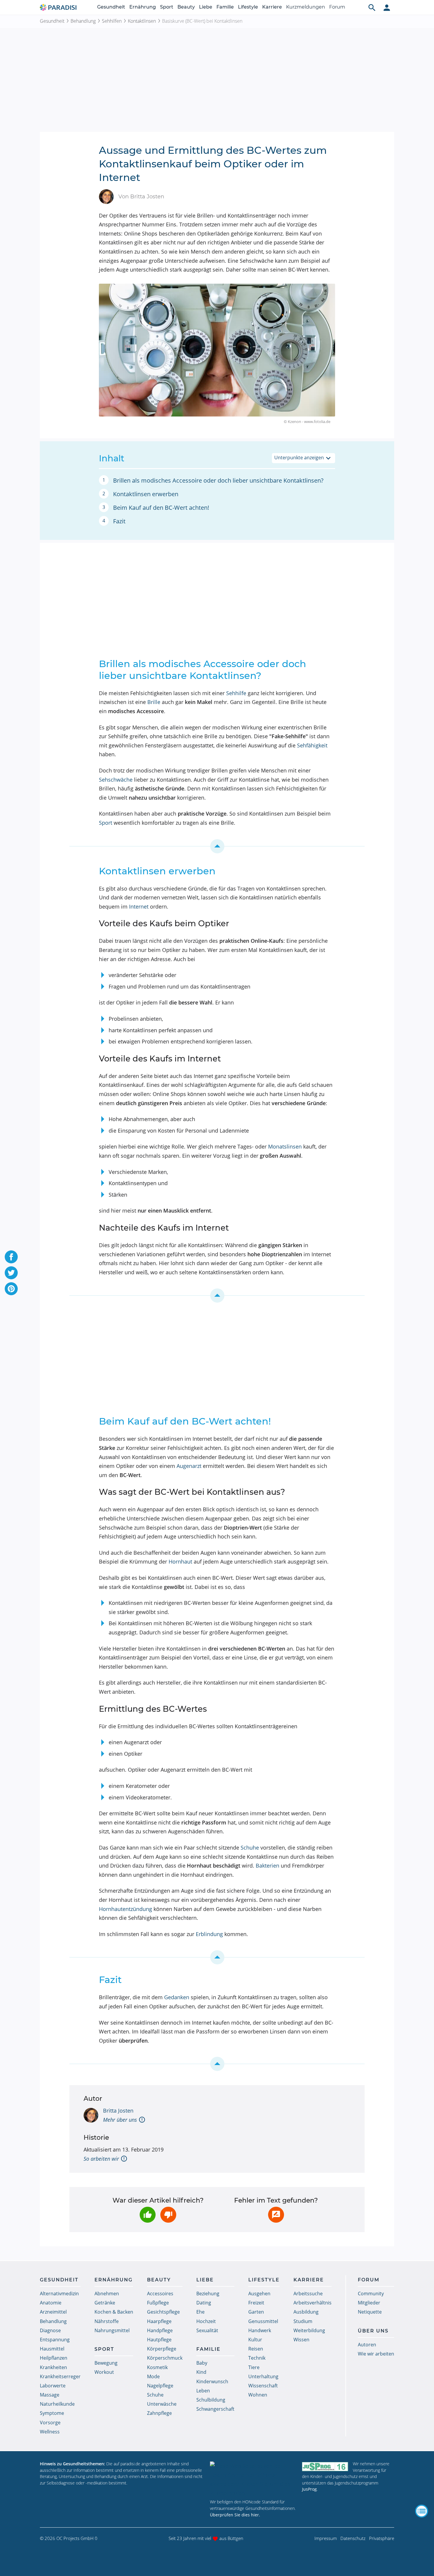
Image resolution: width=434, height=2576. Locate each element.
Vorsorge (50, 2423)
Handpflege (160, 2330)
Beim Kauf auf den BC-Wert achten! (161, 508)
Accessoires (160, 2294)
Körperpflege (162, 2349)
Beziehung (208, 2294)
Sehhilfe (236, 693)
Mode (153, 2376)
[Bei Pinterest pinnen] (11, 1289)
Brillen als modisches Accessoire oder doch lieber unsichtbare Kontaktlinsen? (218, 480)
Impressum (326, 2538)
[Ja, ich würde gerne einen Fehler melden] (276, 2215)
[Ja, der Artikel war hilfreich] (148, 2215)
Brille (154, 702)
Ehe (200, 2312)
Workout (104, 2372)
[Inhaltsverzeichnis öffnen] (422, 2511)
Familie (225, 7)
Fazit (119, 521)
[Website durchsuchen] (372, 7)
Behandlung (83, 21)
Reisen (256, 2349)
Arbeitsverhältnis (313, 2303)
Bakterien (267, 1866)
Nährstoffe (107, 2321)
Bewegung (106, 2363)
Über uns (373, 2331)
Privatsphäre (382, 2538)
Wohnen (258, 2395)
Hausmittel (52, 2349)
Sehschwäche (116, 780)
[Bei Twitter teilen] (11, 1273)
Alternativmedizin (59, 2294)
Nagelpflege (160, 2386)
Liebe (206, 7)
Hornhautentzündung (125, 1909)
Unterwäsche (162, 2404)
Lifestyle (248, 7)
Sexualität (207, 2330)
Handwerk (260, 2330)
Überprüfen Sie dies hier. (235, 2515)
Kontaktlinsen (142, 21)
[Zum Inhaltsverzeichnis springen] (217, 846)
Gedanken (177, 1997)
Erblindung (209, 1934)
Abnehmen (107, 2294)
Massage (50, 2395)
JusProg (309, 2489)
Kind (201, 2372)
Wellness (50, 2432)
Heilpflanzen (54, 2358)
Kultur (255, 2340)
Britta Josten (118, 2111)
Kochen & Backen (114, 2312)
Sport (167, 7)
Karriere (272, 7)
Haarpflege (159, 2321)
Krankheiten (53, 2367)
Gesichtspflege (163, 2312)
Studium (303, 2321)
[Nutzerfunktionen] (387, 7)
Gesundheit (111, 7)
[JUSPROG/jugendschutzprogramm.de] (325, 2466)
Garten (256, 2312)
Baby (202, 2363)
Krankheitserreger (60, 2376)
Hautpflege (159, 2340)
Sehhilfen (112, 21)
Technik (257, 2358)
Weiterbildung (309, 2330)
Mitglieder (369, 2303)
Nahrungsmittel (112, 2330)
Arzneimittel (53, 2312)
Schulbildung (211, 2400)
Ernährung (143, 7)
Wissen (301, 2340)
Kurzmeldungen (306, 7)
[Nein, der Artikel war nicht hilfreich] (168, 2215)
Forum (337, 7)
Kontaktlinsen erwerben (146, 494)
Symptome (52, 2413)
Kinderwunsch (212, 2381)
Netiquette (370, 2312)
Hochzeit (206, 2321)
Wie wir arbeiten (376, 2354)
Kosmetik (157, 2367)
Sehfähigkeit (312, 745)
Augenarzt (189, 1466)
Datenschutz (353, 2538)
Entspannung (55, 2340)
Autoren (367, 2345)
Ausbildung (306, 2312)
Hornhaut (180, 1561)
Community (371, 2294)
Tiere (254, 2367)
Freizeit (256, 2303)
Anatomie (51, 2303)
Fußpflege (158, 2303)
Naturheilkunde (57, 2404)
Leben (203, 2391)
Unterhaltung (263, 2376)
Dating (204, 2303)
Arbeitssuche (308, 2294)
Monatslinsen (285, 1146)
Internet (139, 906)
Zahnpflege (159, 2413)
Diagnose (50, 2330)
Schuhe (250, 1848)
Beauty (186, 7)
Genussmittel (263, 2321)
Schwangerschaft (215, 2409)
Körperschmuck (165, 2358)
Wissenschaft (263, 2386)
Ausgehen (259, 2294)
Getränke (105, 2303)
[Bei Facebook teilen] (11, 1257)
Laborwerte (53, 2386)
